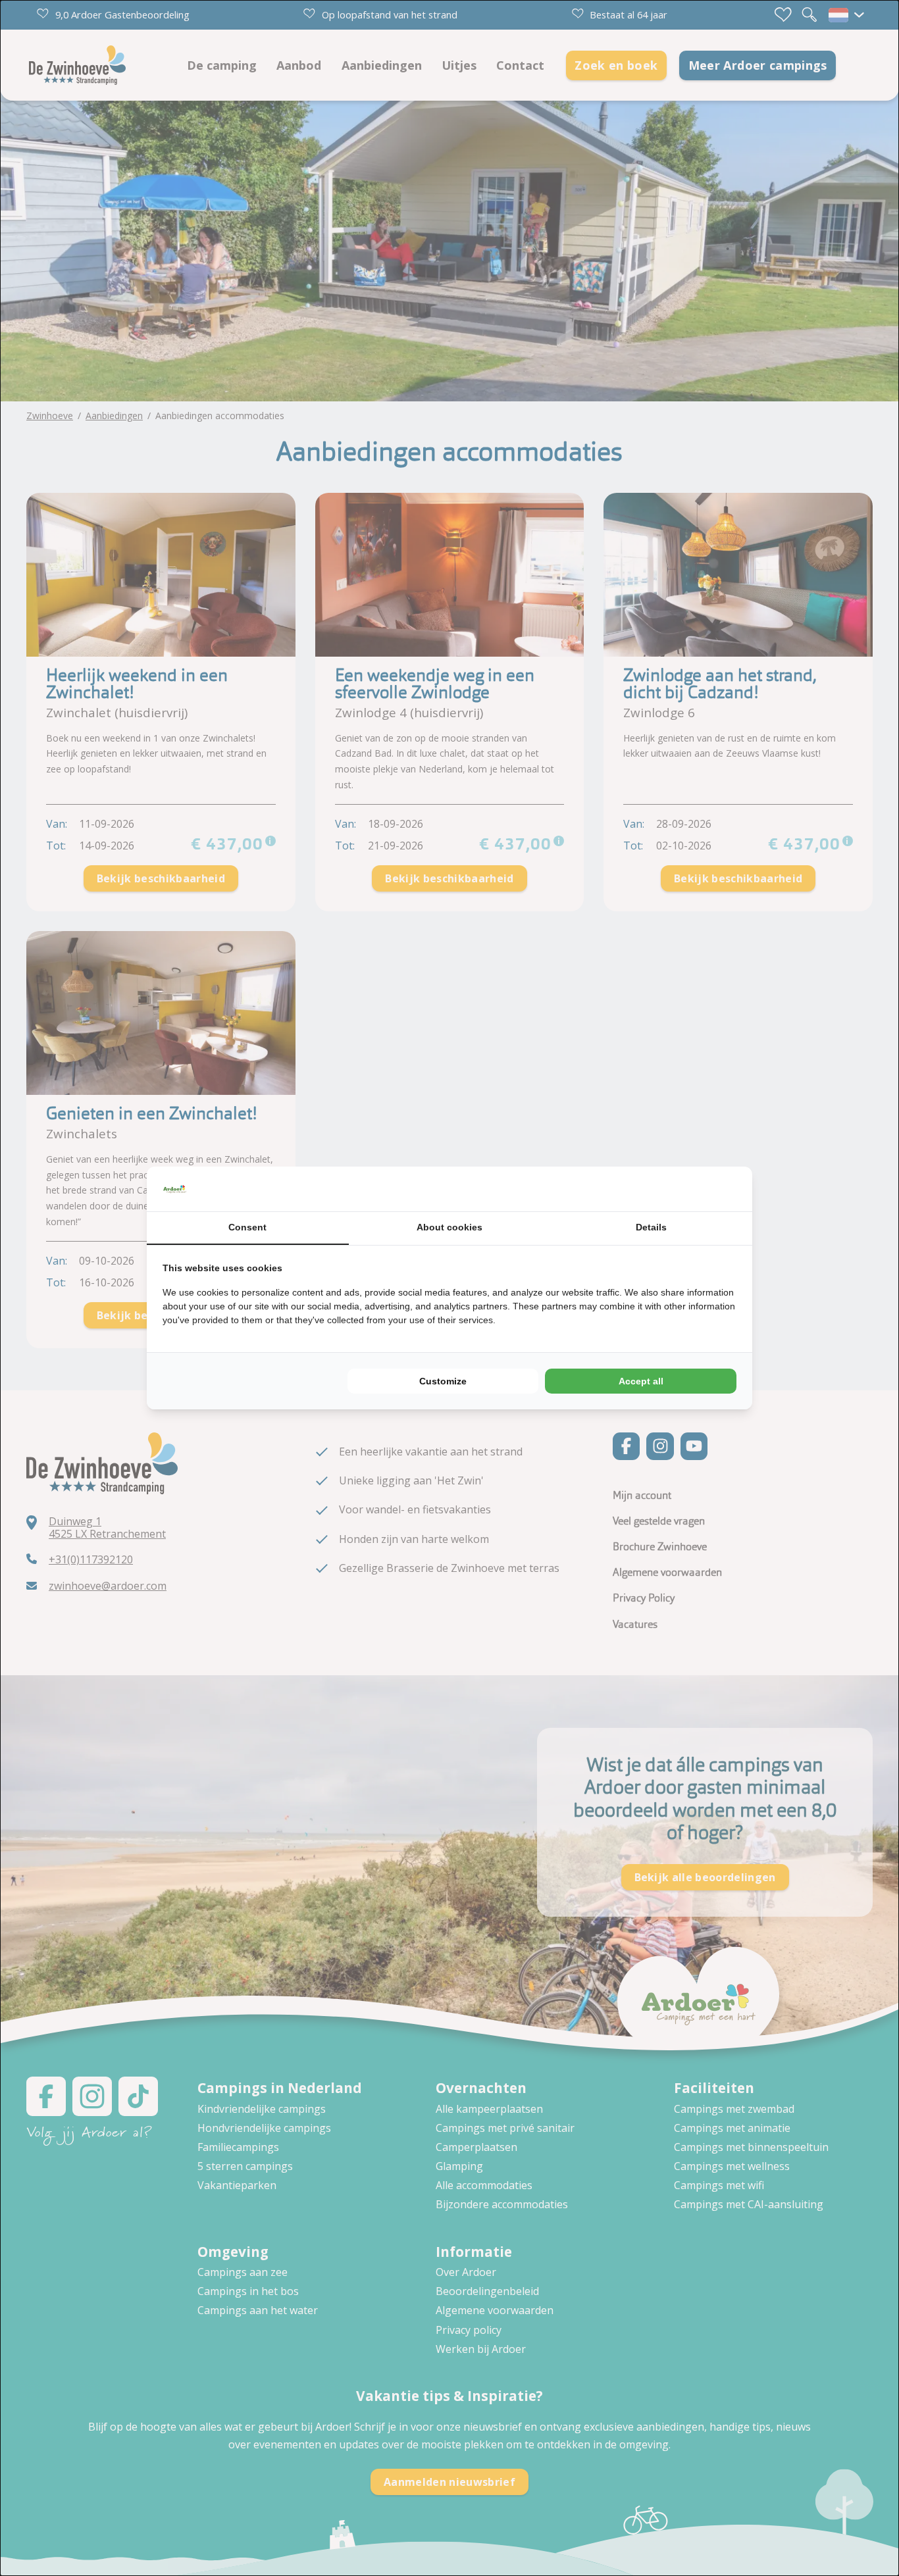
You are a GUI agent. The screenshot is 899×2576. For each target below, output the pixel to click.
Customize (443, 1381)
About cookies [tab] (449, 1227)
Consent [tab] (247, 1227)
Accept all (641, 1381)
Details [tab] (651, 1227)
